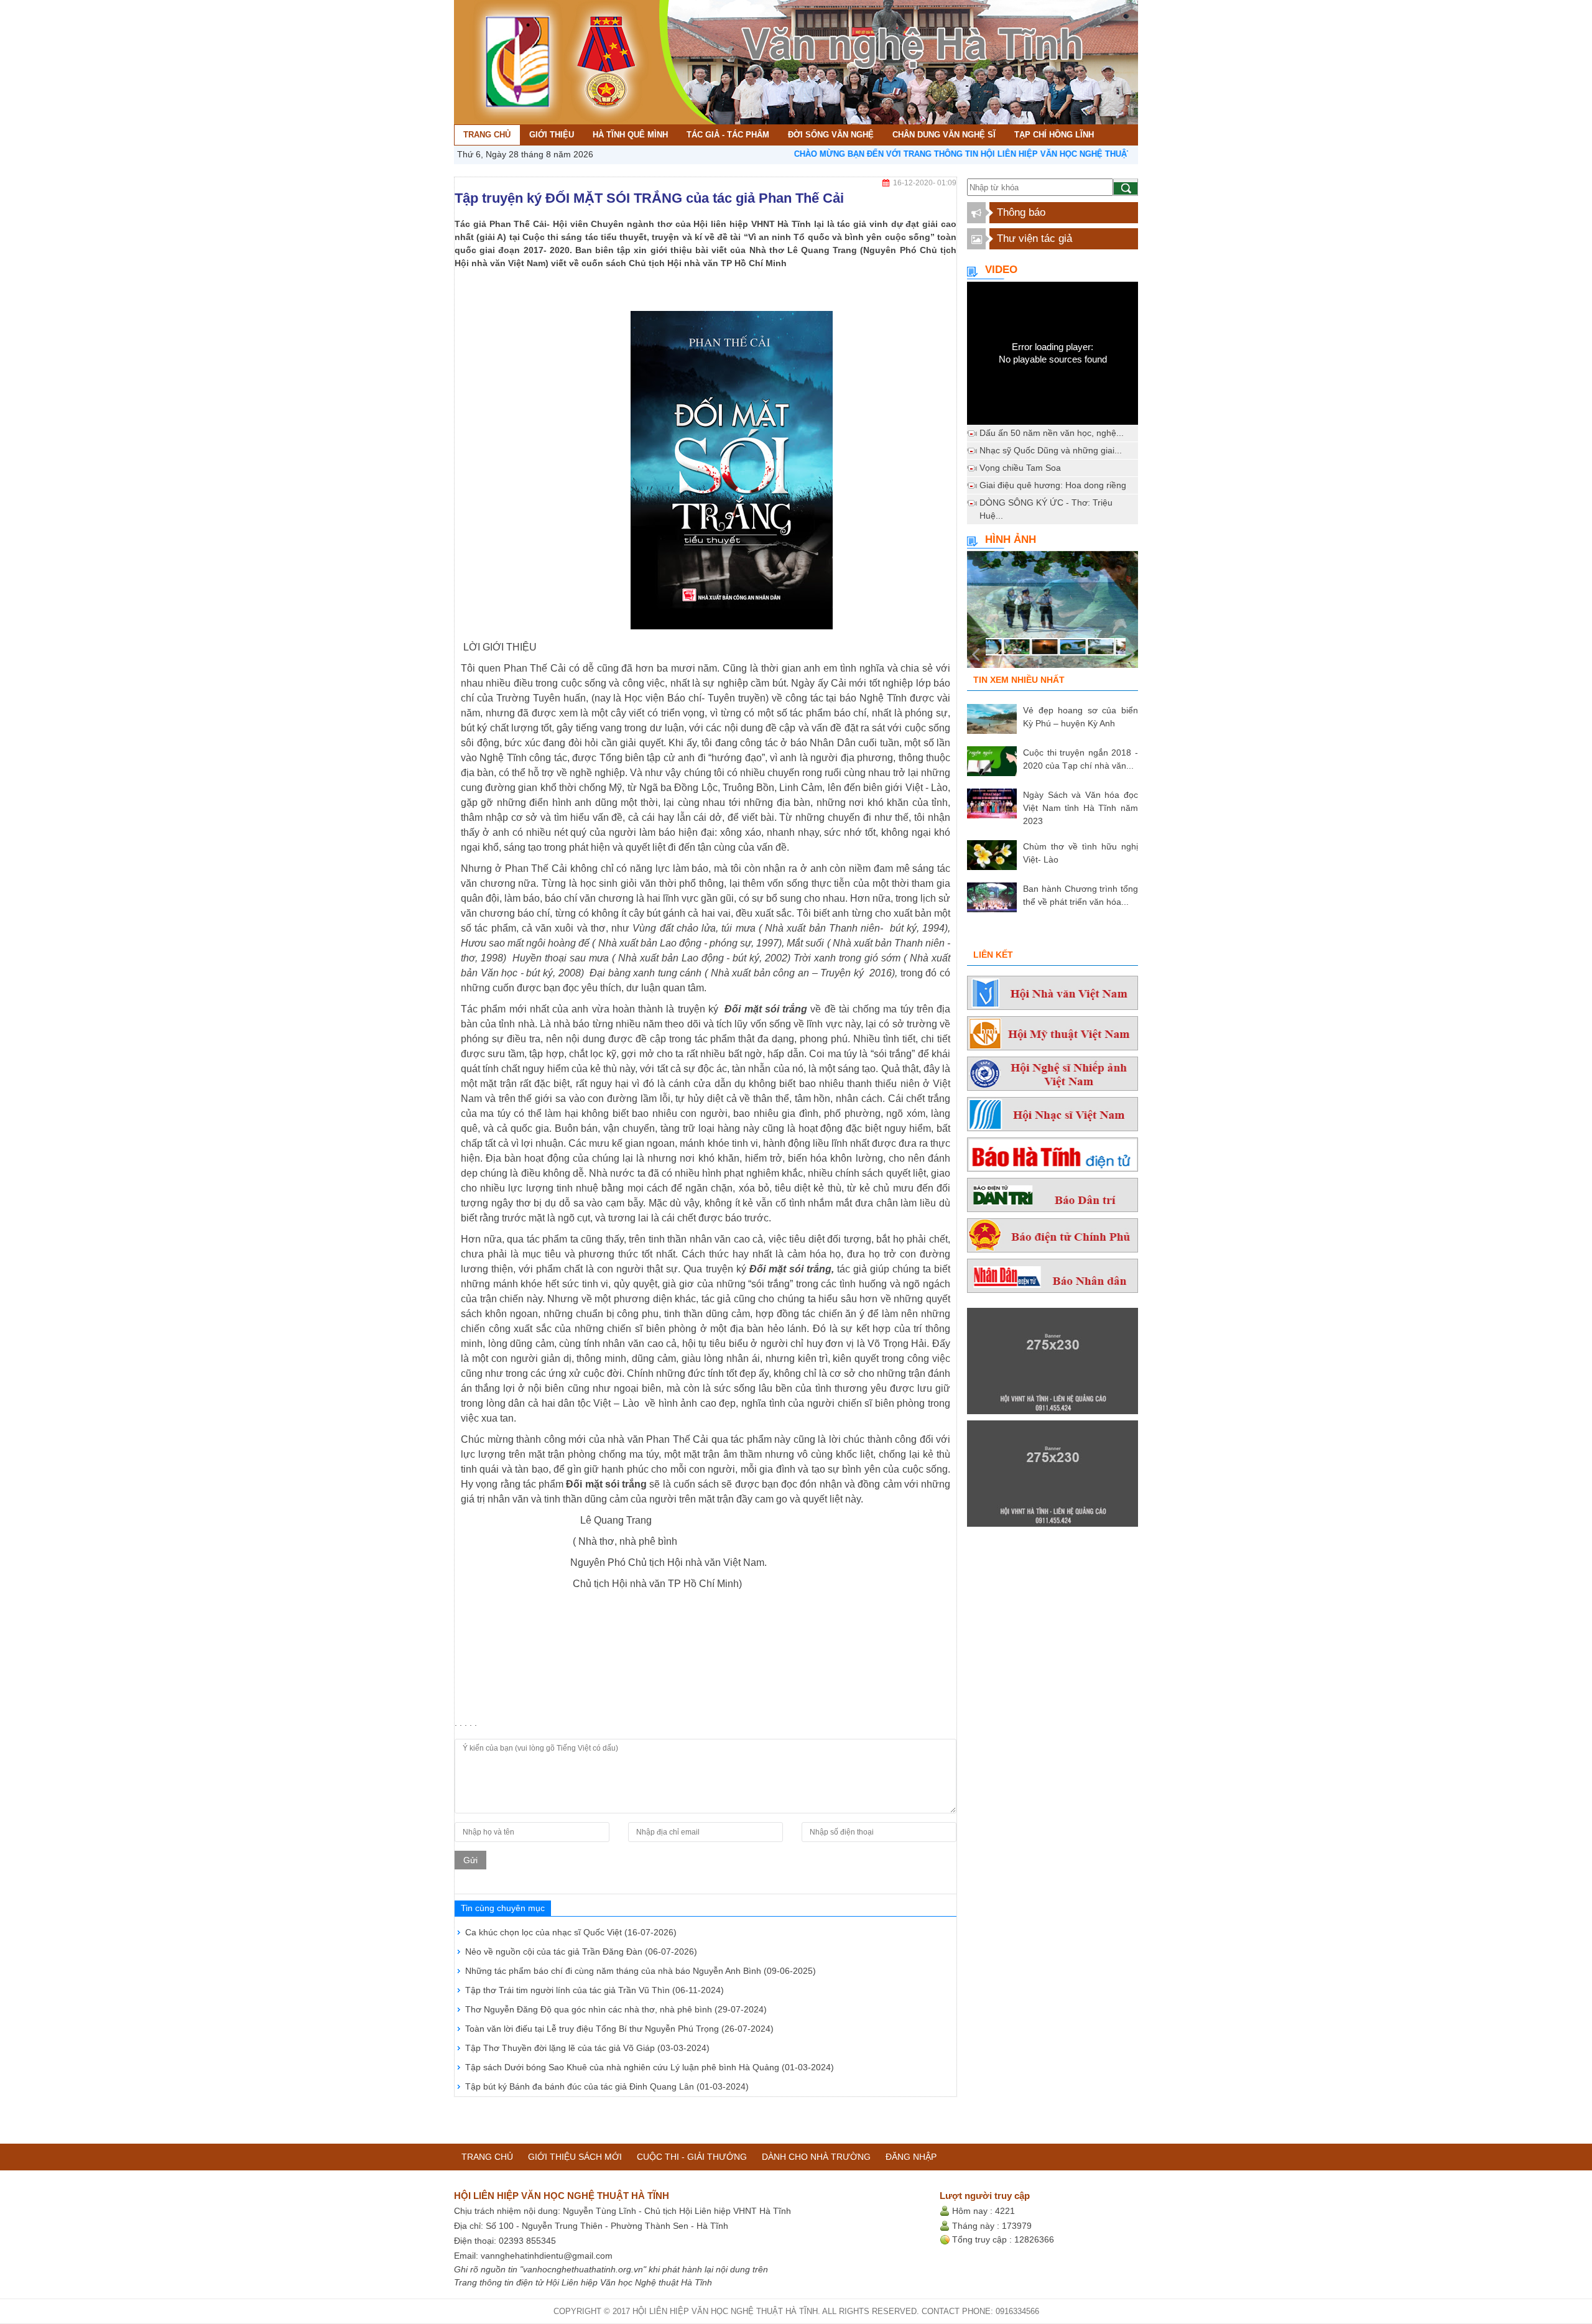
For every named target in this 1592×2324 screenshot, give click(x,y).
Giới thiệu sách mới (575, 2157)
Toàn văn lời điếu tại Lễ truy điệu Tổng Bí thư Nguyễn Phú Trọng (619, 2029)
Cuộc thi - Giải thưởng (692, 2157)
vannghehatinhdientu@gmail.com (547, 2256)
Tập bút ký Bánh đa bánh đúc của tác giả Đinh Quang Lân (607, 2086)
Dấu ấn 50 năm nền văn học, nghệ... (1052, 433)
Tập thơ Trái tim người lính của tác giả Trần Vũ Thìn (595, 1990)
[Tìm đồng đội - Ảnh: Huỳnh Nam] (1053, 613)
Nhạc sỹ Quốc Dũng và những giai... (1051, 450)
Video (1001, 270)
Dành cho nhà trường (816, 2157)
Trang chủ (487, 2157)
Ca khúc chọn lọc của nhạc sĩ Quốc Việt (571, 1932)
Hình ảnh (1011, 539)
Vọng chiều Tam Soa (1020, 468)
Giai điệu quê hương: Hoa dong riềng (1053, 485)
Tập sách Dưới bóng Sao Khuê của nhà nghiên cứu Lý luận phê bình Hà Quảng (650, 2067)
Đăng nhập (911, 2157)
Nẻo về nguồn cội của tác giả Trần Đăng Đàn (581, 1951)
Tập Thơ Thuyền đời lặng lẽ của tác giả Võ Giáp (587, 2048)
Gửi (470, 1860)
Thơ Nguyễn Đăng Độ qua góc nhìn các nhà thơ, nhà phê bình (616, 2009)
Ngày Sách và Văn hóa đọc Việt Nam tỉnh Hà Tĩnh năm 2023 (1081, 808)
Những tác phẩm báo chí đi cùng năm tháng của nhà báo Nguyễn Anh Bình (641, 1971)
